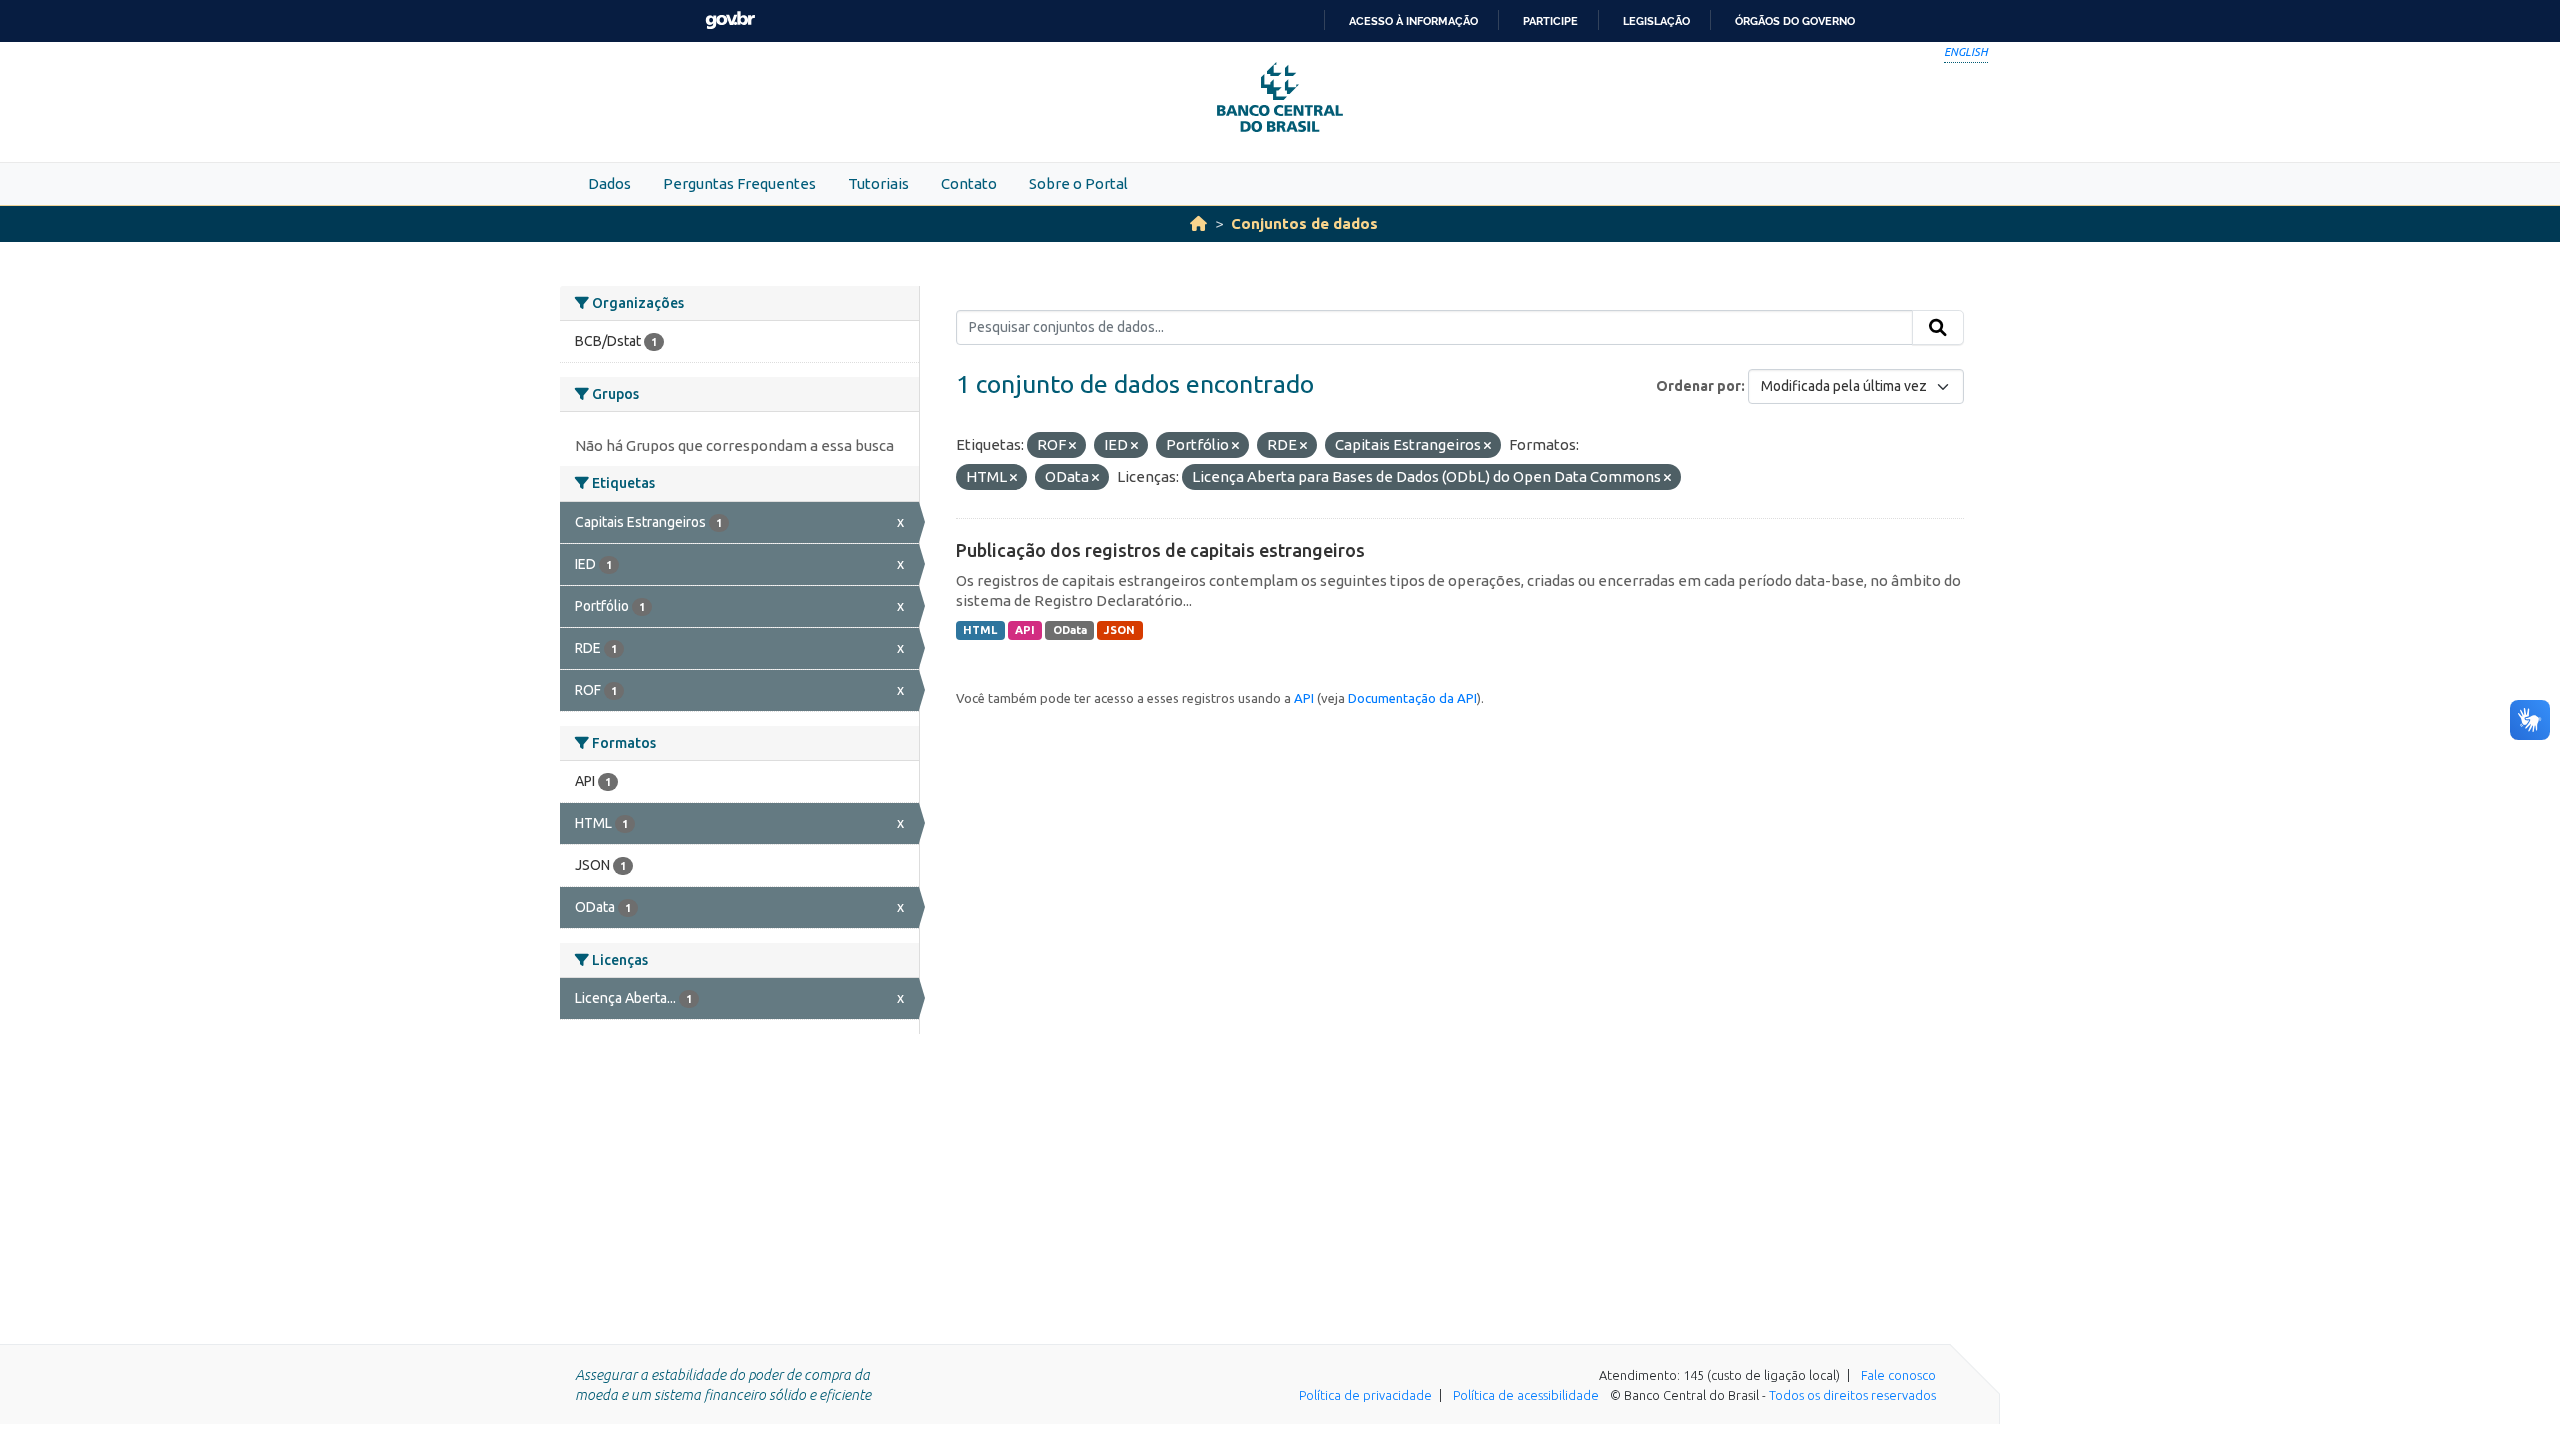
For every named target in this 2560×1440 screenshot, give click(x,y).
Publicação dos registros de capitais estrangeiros (1160, 550)
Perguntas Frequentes (739, 183)
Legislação (1656, 21)
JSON (1119, 630)
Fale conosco (1898, 1375)
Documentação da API (1412, 698)
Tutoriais (878, 183)
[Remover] (1072, 446)
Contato (969, 183)
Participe (1550, 21)
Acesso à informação (1413, 21)
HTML (980, 630)
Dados (609, 183)
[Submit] (1938, 328)
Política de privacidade (1365, 1395)
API (1025, 630)
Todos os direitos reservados (1852, 1395)
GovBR (730, 20)
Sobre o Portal (1078, 183)
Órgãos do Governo (1795, 21)
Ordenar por (1698, 386)
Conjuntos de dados (1304, 223)
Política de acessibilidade (1526, 1395)
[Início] (1198, 223)
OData (1070, 630)
